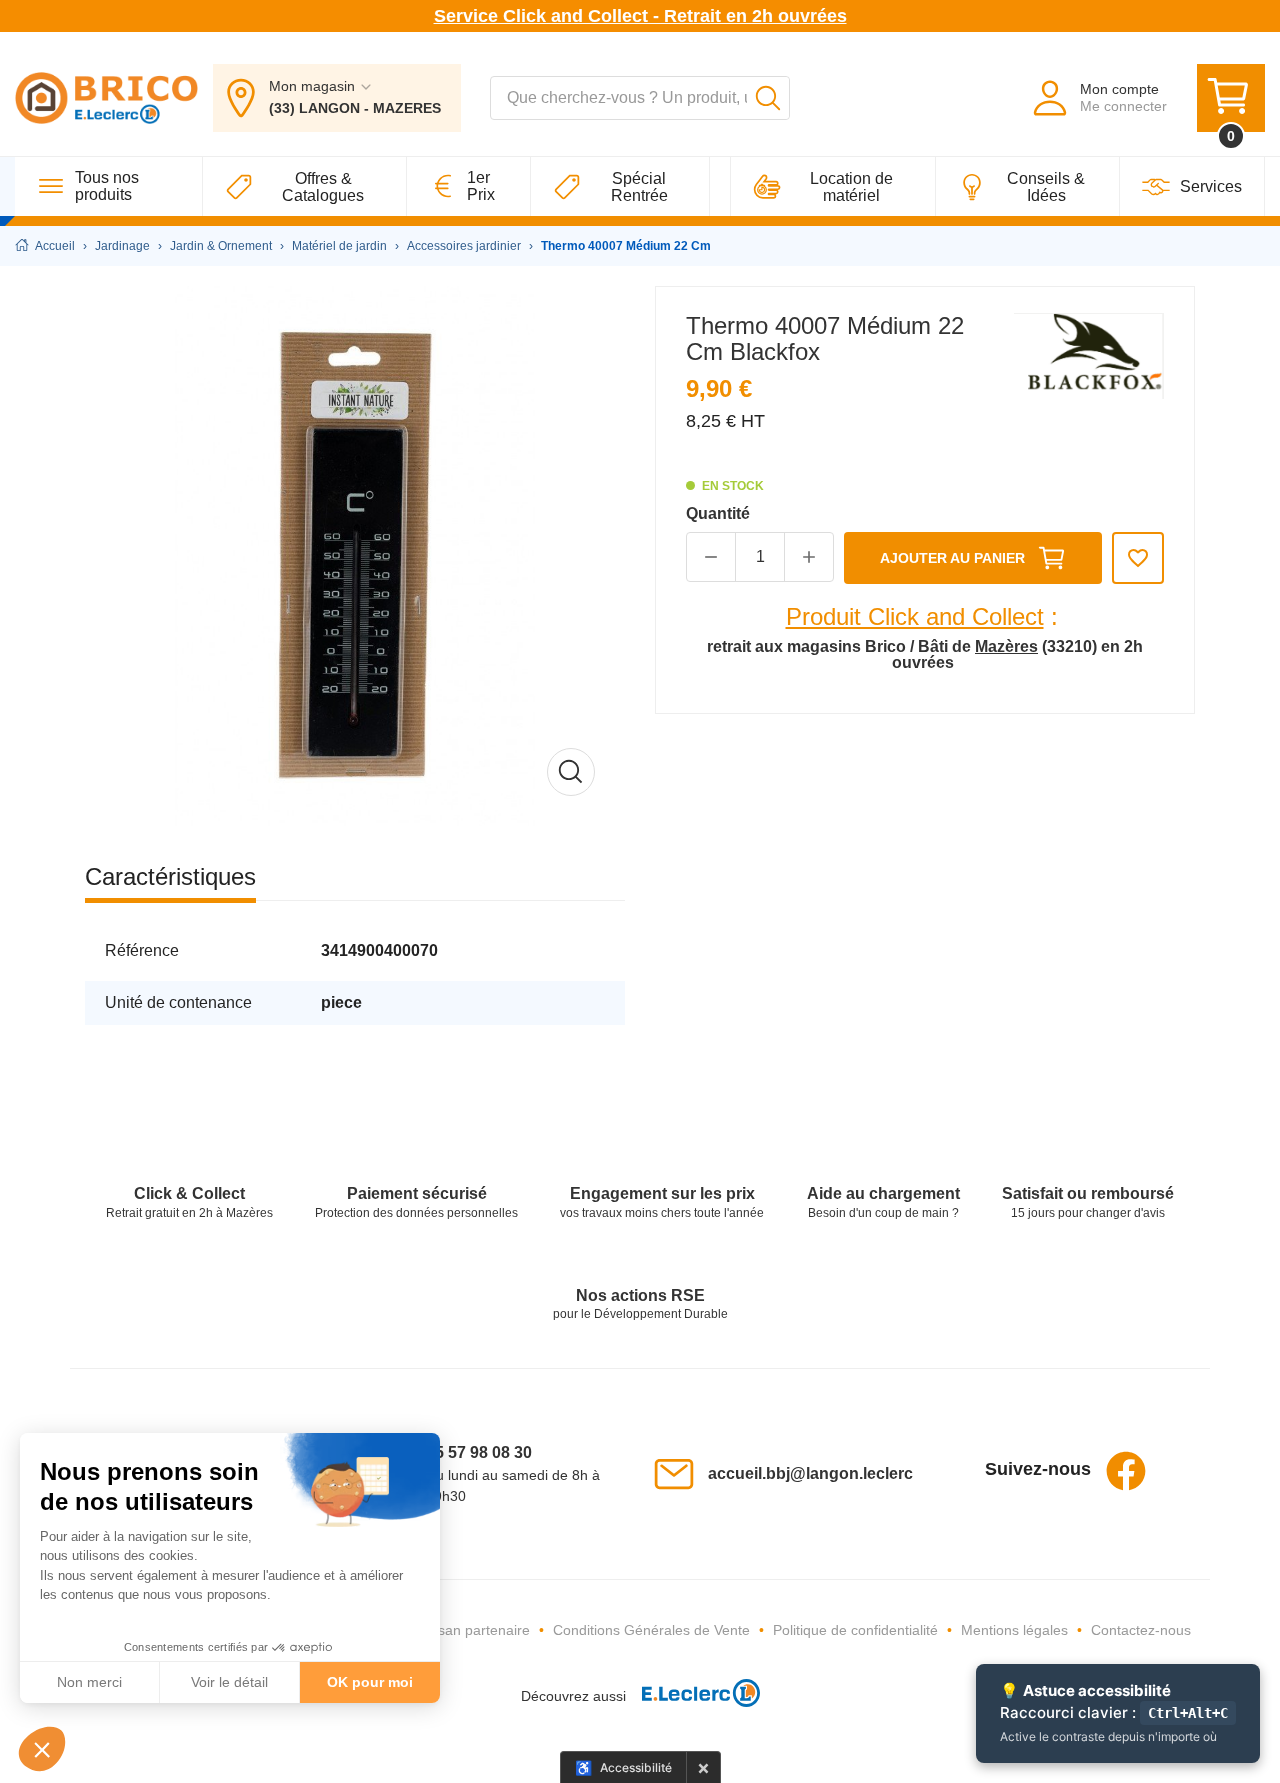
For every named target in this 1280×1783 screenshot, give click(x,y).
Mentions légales (1014, 1630)
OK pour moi (370, 1682)
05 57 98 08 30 (479, 1452)
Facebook (1126, 1471)
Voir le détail (229, 1682)
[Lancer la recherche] (768, 98)
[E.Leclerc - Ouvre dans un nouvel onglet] (693, 1696)
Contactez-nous (1141, 1630)
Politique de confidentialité (855, 1630)
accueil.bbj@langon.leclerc (810, 1473)
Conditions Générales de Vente (651, 1630)
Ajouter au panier (952, 558)
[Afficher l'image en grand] (355, 556)
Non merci (89, 1682)
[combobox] (640, 98)
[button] (42, 1749)
